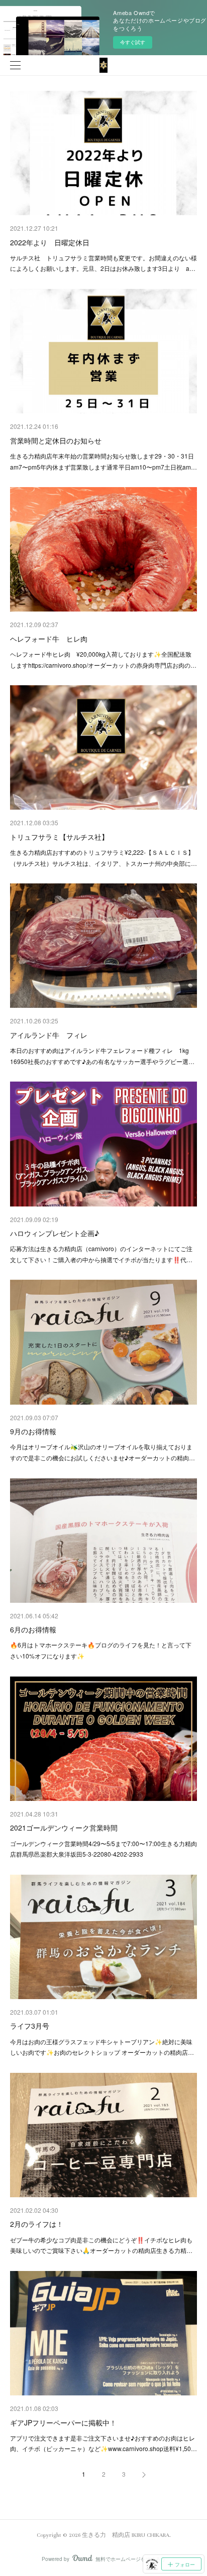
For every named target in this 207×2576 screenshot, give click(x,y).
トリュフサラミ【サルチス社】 (59, 837)
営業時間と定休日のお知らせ (56, 440)
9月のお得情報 (33, 1431)
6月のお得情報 (33, 1629)
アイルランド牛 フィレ (49, 1035)
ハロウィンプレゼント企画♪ (55, 1233)
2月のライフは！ (37, 2224)
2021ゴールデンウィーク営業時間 (64, 1828)
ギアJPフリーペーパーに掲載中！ (63, 2422)
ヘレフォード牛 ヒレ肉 (49, 639)
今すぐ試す (133, 42)
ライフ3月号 (30, 2026)
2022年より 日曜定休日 (50, 242)
